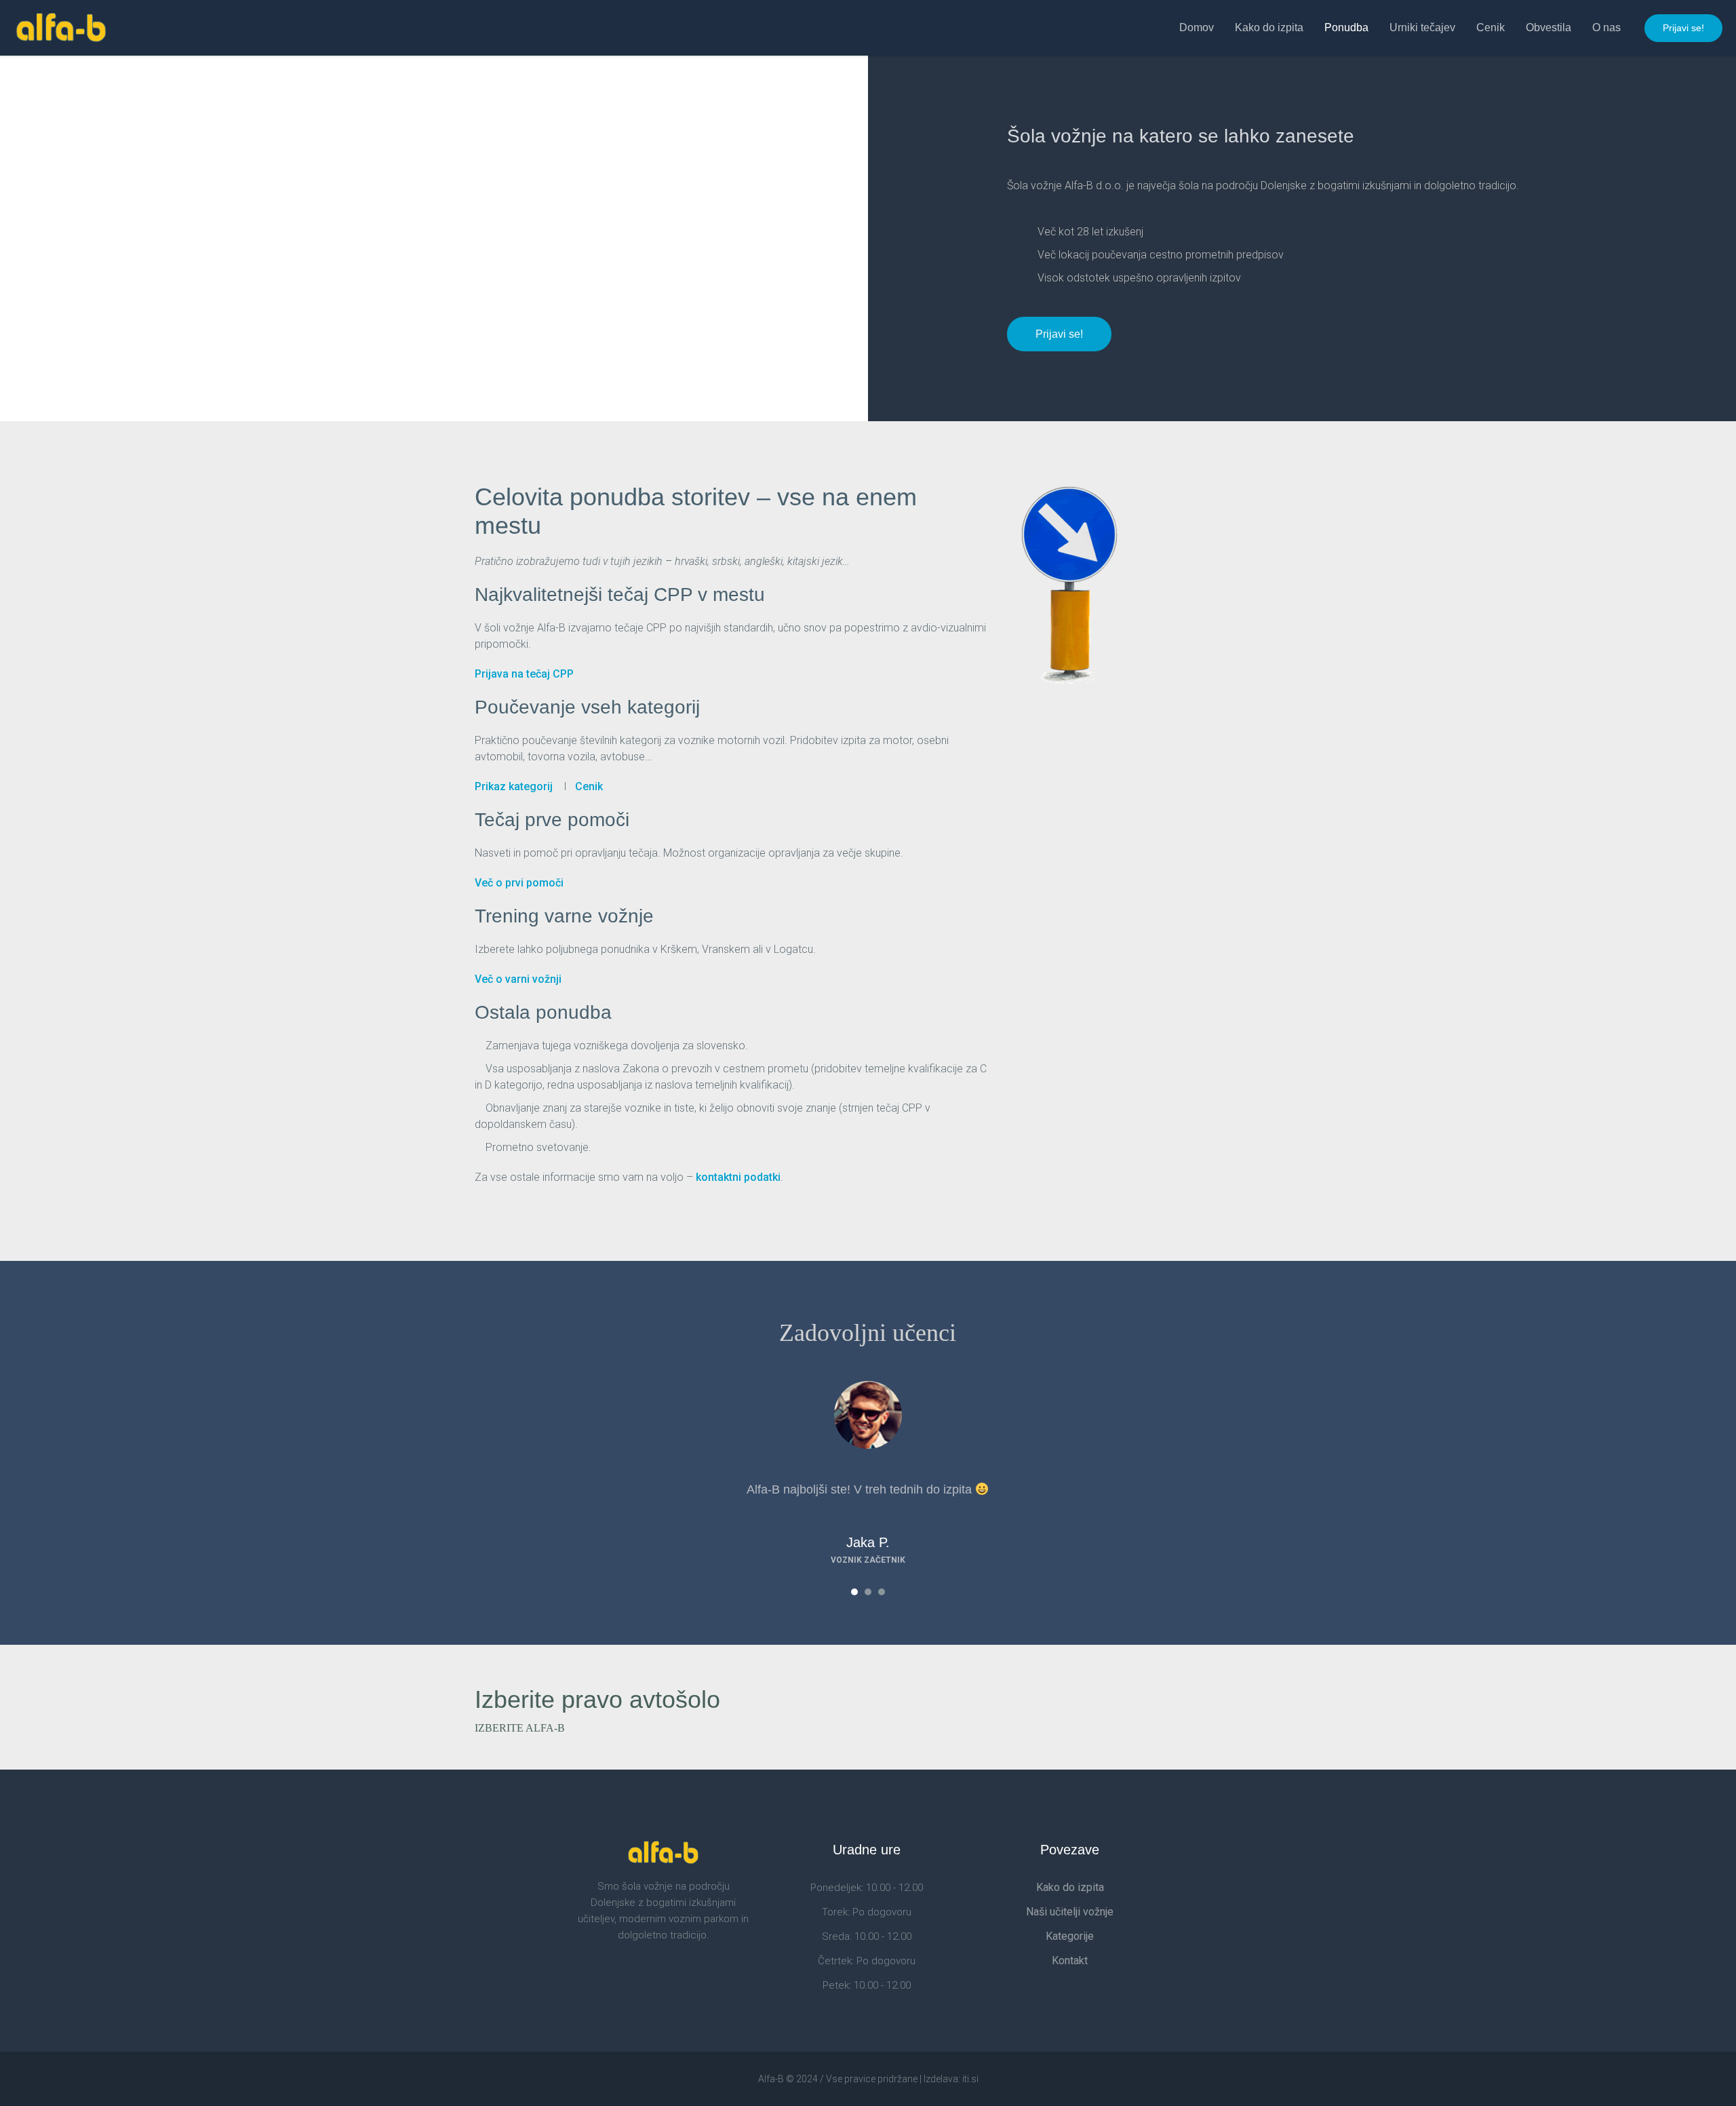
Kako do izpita (1070, 1887)
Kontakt (1070, 1961)
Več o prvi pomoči (519, 883)
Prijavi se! (1683, 28)
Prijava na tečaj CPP (524, 674)
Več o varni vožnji (518, 979)
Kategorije (1070, 1936)
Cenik (589, 786)
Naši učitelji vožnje (1070, 1912)
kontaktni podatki (738, 1177)
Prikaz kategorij (514, 786)
